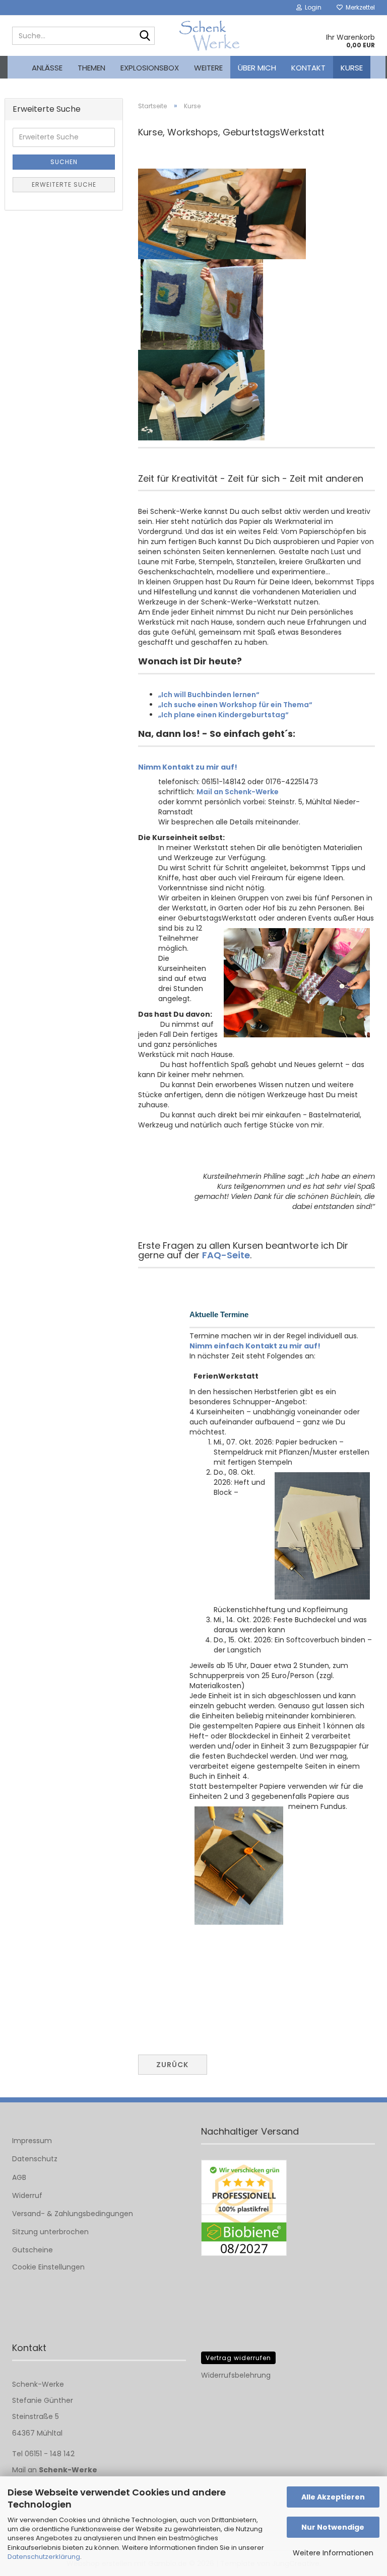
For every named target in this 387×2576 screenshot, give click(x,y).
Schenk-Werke (68, 2470)
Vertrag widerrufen (238, 2358)
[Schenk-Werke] (210, 36)
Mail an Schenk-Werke (238, 792)
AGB (19, 2177)
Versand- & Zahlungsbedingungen (73, 2214)
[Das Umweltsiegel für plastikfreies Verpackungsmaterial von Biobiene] (244, 2208)
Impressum (32, 2141)
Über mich (257, 68)
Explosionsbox (150, 68)
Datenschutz (35, 2159)
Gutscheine (33, 2250)
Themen (91, 68)
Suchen (64, 162)
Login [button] (312, 7)
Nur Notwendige (333, 2527)
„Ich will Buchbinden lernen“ (209, 695)
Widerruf (27, 2195)
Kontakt (308, 68)
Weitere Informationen (333, 2553)
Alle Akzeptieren (333, 2497)
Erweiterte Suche (64, 184)
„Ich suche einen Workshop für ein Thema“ (235, 705)
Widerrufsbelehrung (236, 2375)
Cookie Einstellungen (48, 2267)
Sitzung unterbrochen (50, 2232)
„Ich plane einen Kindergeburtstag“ (223, 715)
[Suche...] (145, 36)
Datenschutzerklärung (44, 2557)
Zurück (172, 2065)
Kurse (352, 68)
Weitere (208, 68)
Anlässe (47, 68)
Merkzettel (359, 7)
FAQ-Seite (226, 1255)
